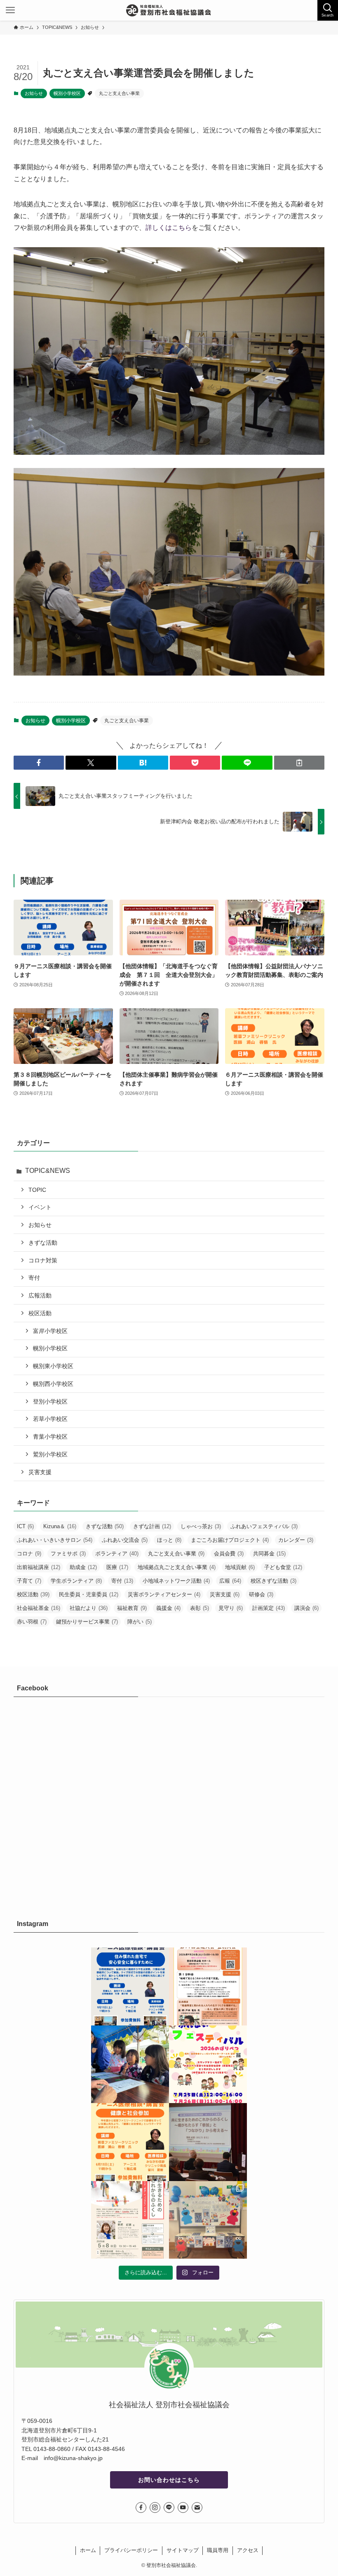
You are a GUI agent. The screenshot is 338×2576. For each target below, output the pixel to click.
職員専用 (218, 2550)
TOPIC (37, 1190)
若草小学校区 (50, 1419)
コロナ (29, 1554)
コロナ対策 (43, 1260)
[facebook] (141, 2507)
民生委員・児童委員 (89, 1594)
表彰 (200, 1608)
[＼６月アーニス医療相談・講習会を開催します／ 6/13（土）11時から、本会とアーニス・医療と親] (130, 2142)
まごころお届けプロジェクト (230, 1540)
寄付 (34, 1278)
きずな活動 (43, 1243)
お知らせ (34, 93)
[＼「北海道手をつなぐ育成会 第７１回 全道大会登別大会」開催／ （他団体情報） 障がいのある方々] (208, 1986)
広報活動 (40, 1295)
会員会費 (229, 1554)
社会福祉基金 (39, 1608)
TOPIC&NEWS (48, 1171)
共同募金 (269, 1554)
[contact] (197, 2507)
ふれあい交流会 (125, 1540)
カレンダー (296, 1540)
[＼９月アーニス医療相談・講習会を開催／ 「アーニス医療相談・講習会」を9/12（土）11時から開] (130, 1986)
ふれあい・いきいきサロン (55, 1540)
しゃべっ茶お (201, 1526)
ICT (25, 1526)
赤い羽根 (32, 1622)
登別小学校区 (50, 1401)
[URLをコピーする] (299, 763)
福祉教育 (132, 1608)
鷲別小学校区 (50, 1454)
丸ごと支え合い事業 (119, 93)
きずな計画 (152, 1526)
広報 (230, 1581)
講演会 (306, 1608)
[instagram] (155, 2507)
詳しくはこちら (169, 228)
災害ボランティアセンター (164, 1594)
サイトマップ (183, 2550)
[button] (39, 763)
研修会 (261, 1594)
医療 (117, 1567)
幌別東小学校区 (53, 1366)
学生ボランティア (76, 1581)
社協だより (89, 1608)
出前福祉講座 (39, 1567)
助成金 (83, 1567)
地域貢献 (240, 1567)
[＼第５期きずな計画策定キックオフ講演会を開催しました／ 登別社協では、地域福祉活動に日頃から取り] (208, 2142)
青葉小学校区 (50, 1437)
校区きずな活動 (273, 1581)
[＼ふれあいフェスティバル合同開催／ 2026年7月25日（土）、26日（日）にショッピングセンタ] (208, 2064)
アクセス (248, 2550)
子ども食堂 (283, 1567)
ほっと (169, 1540)
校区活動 (40, 1313)
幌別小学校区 (67, 93)
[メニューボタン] (10, 10)
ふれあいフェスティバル (264, 1526)
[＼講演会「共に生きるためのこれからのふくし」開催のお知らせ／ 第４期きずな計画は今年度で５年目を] (130, 2220)
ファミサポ (68, 1554)
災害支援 (40, 1472)
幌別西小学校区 (53, 1384)
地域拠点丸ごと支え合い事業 (177, 1567)
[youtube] (183, 2507)
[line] (169, 2507)
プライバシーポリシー (131, 2550)
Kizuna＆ (60, 1526)
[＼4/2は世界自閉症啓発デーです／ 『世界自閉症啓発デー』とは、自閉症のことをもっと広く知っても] (208, 2220)
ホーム (88, 2550)
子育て (29, 1581)
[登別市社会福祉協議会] (169, 10)
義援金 (168, 1608)
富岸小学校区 (50, 1331)
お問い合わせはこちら (169, 2480)
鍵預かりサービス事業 (87, 1622)
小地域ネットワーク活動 (176, 1581)
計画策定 (269, 1608)
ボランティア (117, 1554)
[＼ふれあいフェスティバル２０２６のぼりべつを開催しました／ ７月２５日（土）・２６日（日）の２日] (130, 2064)
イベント (40, 1207)
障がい (140, 1622)
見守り (231, 1608)
